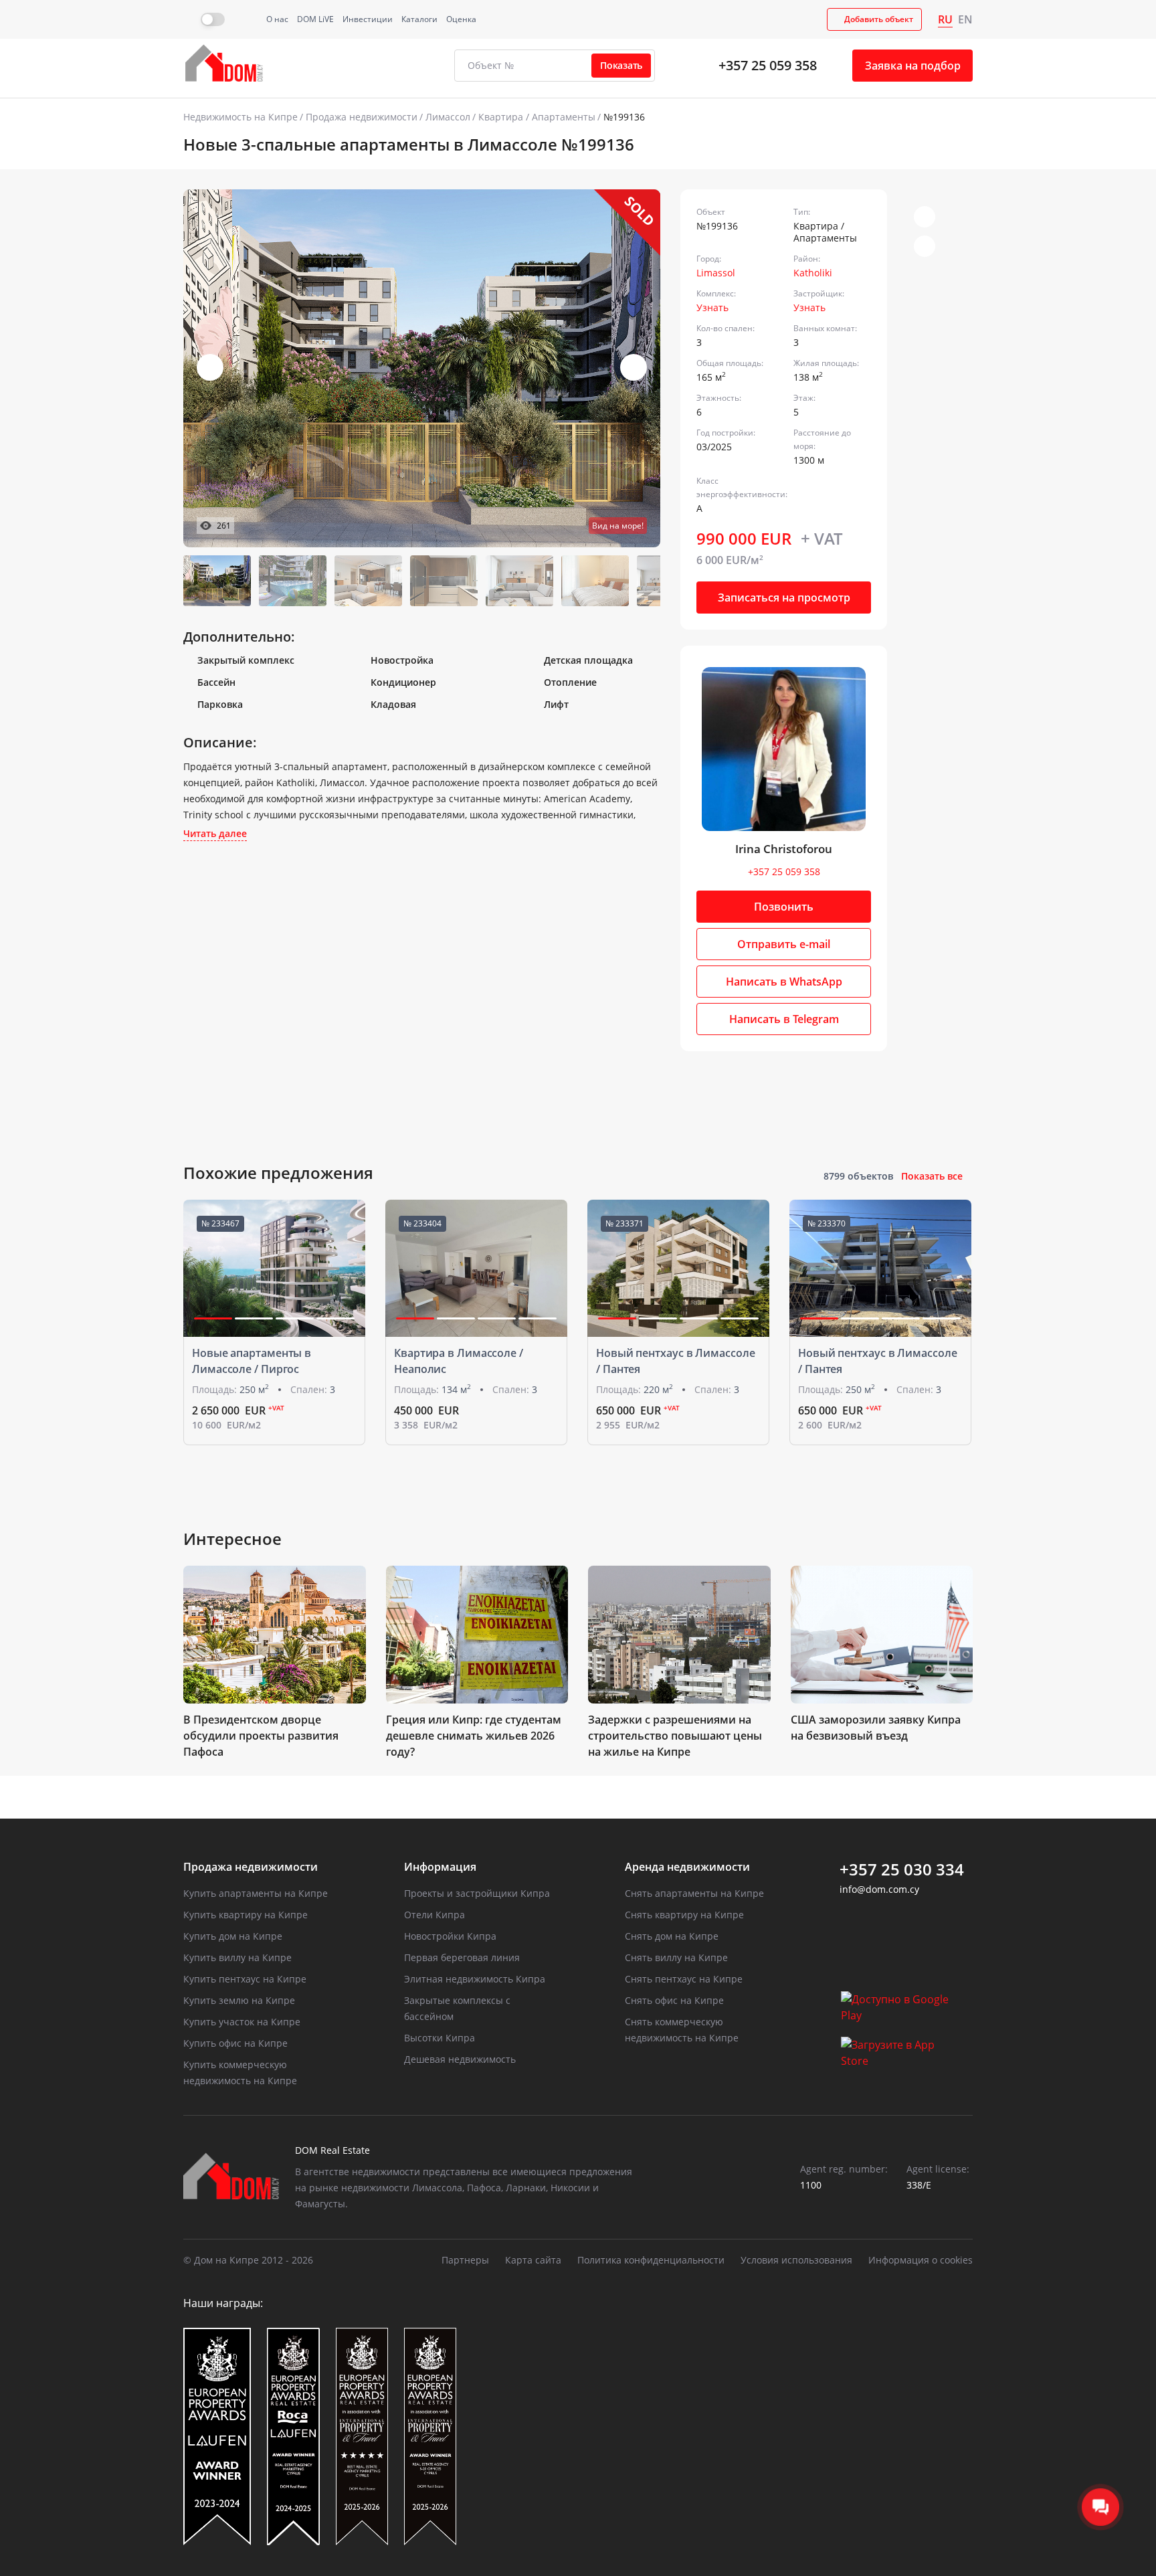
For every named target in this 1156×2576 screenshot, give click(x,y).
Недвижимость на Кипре (240, 117)
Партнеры (465, 2260)
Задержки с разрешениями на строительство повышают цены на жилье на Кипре (675, 1736)
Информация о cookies (921, 2260)
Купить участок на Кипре (242, 2022)
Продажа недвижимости (362, 117)
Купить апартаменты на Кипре (256, 1893)
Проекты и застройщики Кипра (477, 1893)
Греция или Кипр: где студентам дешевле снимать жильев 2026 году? (474, 1736)
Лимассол (448, 117)
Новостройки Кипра (450, 1936)
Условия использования (796, 2260)
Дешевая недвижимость (460, 2059)
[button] (634, 367)
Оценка (461, 19)
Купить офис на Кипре (235, 2043)
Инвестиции (368, 19)
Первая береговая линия (462, 1957)
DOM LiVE (315, 19)
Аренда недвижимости (687, 1867)
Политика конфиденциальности (651, 2260)
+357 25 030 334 (902, 1869)
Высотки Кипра (440, 2038)
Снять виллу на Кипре (676, 1957)
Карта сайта (533, 2260)
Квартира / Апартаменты (537, 117)
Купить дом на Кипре (233, 1936)
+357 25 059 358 (768, 65)
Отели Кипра (435, 1915)
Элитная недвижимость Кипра (475, 1979)
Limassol (716, 273)
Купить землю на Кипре (239, 2000)
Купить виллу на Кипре (237, 1957)
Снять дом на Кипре (672, 1936)
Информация (440, 1867)
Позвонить (784, 907)
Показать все (932, 1176)
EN (965, 19)
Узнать (712, 307)
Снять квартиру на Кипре (684, 1915)
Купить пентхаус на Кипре (245, 1979)
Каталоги (419, 19)
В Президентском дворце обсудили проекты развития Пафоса (261, 1736)
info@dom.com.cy (879, 1889)
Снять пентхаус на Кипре (684, 1979)
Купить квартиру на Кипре (246, 1915)
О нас (277, 19)
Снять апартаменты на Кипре (694, 1893)
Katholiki (813, 273)
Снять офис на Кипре (674, 2000)
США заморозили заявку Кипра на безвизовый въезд (876, 1728)
